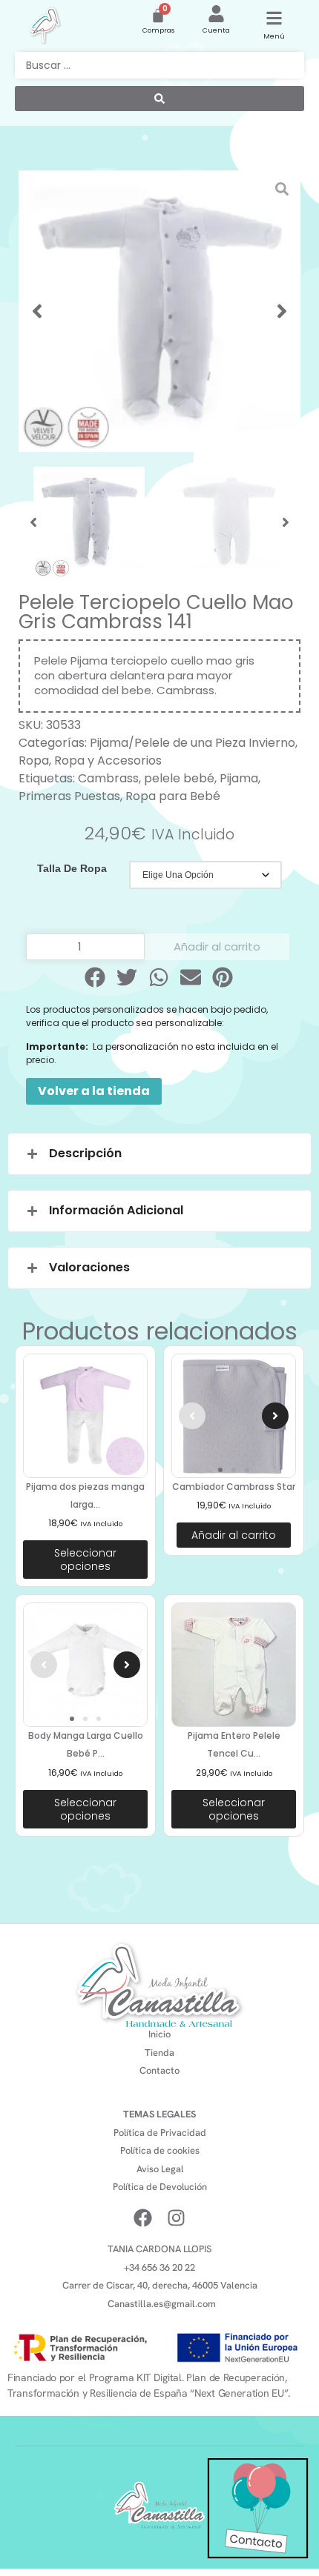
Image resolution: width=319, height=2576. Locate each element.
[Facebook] (143, 2218)
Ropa (34, 761)
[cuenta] (216, 14)
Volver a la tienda (94, 1091)
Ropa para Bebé (173, 796)
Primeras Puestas (69, 796)
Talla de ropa (72, 868)
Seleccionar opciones (85, 1560)
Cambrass (108, 778)
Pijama (239, 778)
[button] (37, 311)
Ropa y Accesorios (108, 761)
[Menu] (274, 18)
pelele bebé (179, 778)
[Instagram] (176, 2218)
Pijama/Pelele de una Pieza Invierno (193, 743)
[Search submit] (159, 99)
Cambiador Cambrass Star (234, 1487)
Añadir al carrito (217, 946)
